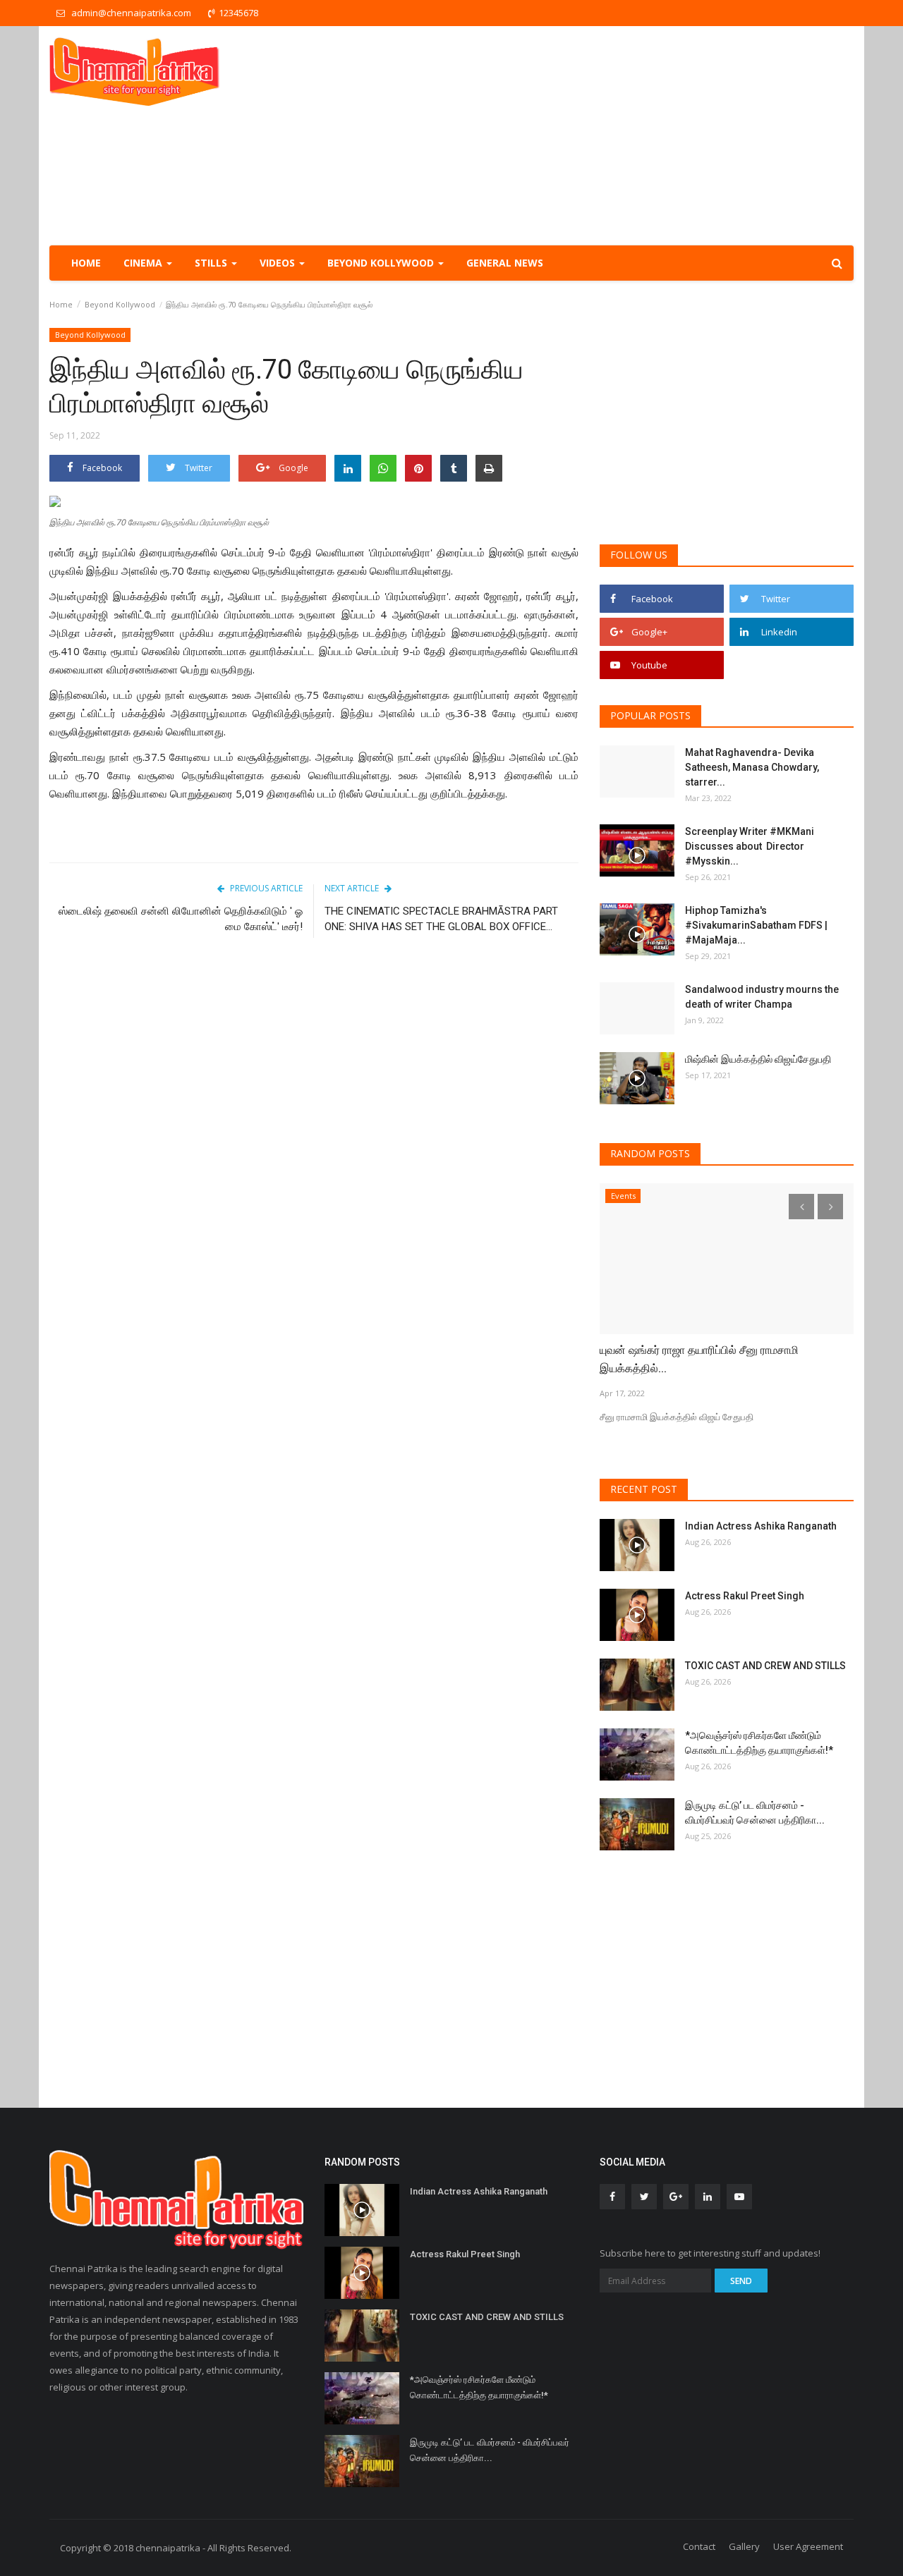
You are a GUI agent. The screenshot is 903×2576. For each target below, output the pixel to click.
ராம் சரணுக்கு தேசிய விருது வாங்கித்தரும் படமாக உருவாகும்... (715, 1359)
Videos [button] (279, 263)
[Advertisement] (597, 135)
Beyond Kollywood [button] (382, 263)
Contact (699, 2546)
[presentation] (801, 1207)
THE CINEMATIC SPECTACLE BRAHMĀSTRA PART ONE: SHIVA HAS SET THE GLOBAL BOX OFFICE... (441, 919)
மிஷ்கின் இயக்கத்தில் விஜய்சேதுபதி (759, 1059)
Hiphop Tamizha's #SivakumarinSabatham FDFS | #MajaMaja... (756, 925)
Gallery (744, 2546)
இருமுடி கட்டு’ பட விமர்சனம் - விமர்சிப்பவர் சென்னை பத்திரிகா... (755, 1813)
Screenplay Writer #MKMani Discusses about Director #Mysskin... (750, 846)
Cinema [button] (144, 263)
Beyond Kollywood (120, 304)
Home (86, 263)
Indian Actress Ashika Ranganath (761, 1526)
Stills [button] (212, 263)
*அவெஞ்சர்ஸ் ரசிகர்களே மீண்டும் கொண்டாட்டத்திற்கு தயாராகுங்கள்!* (759, 1743)
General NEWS (505, 263)
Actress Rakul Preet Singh (745, 1596)
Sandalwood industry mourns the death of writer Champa (762, 997)
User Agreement (808, 2546)
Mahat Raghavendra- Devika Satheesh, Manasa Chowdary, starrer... (752, 767)
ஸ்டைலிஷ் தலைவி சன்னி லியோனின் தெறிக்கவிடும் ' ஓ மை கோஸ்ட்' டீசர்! (181, 919)
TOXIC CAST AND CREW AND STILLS (765, 1666)
